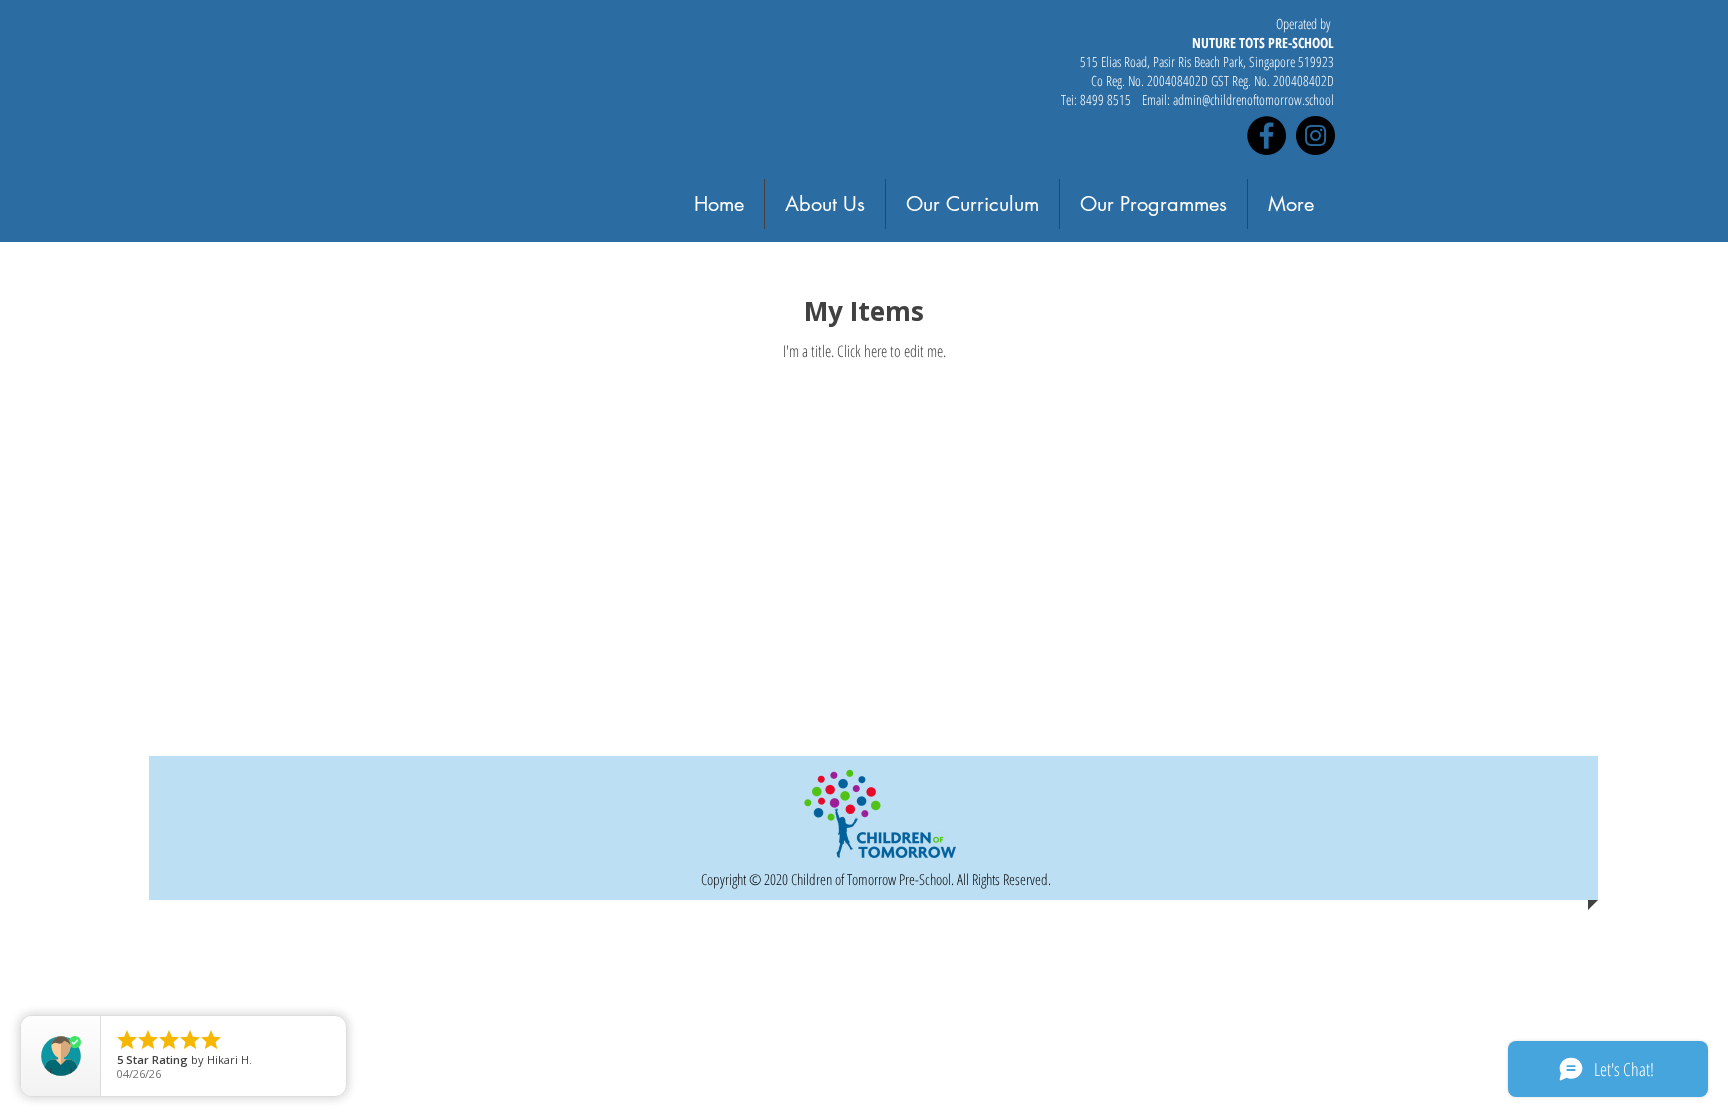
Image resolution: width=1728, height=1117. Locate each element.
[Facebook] (1266, 135)
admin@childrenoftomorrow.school (1253, 99)
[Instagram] (1315, 135)
